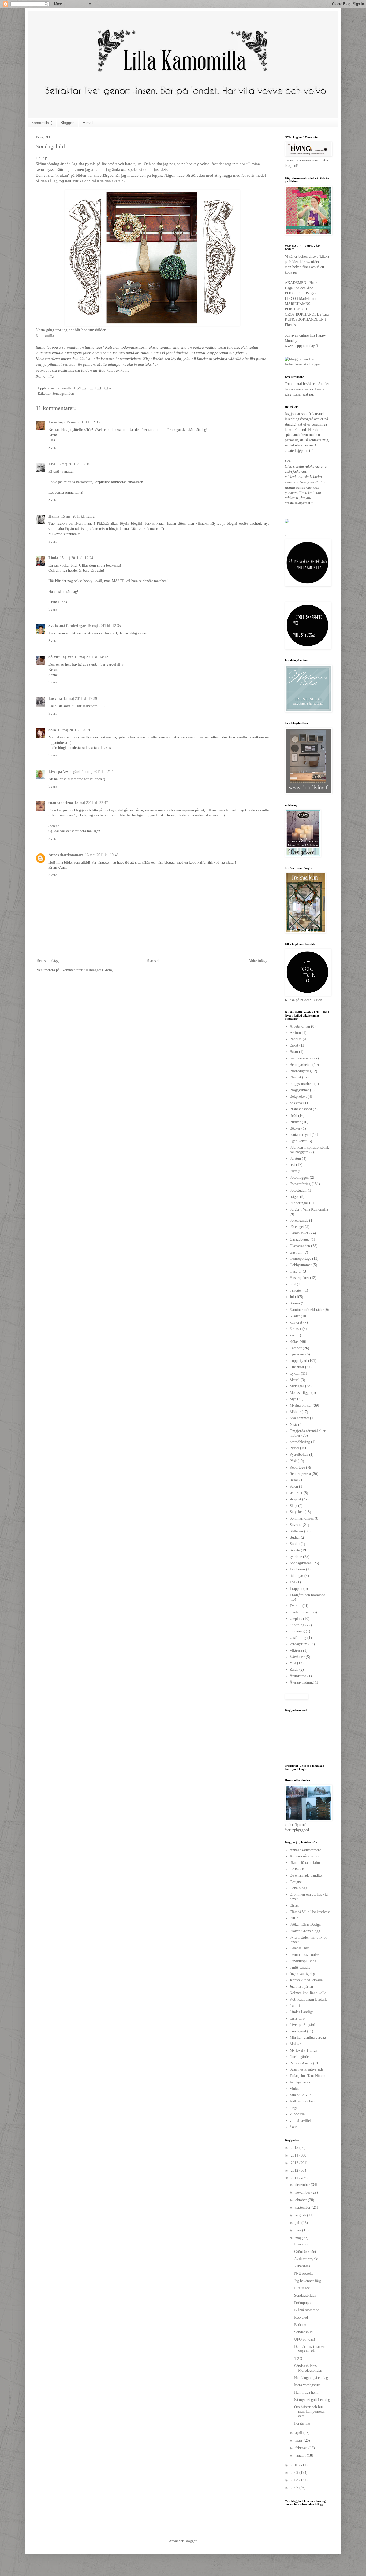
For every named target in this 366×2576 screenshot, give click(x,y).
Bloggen (68, 123)
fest (292, 1165)
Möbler (295, 1412)
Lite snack (302, 2288)
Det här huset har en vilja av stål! (309, 2349)
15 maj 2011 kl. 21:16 (99, 772)
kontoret (296, 1322)
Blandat (295, 1077)
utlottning (297, 1625)
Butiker (295, 1122)
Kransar (296, 1329)
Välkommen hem (303, 2101)
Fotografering (300, 1184)
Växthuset (297, 1657)
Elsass (294, 1906)
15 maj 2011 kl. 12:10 (74, 464)
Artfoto (295, 1033)
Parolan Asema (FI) (305, 2063)
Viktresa (296, 1651)
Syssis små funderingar (67, 626)
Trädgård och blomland (307, 1595)
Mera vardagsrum (307, 2385)
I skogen (296, 1290)
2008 (295, 2480)
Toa (292, 1582)
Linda (53, 558)
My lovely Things (303, 2050)
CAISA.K (297, 1869)
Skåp (293, 1506)
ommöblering (300, 1442)
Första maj (302, 2423)
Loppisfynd (298, 1361)
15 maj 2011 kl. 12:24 (76, 558)
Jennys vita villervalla (306, 1980)
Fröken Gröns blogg (305, 1931)
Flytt (293, 1171)
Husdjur (296, 1271)
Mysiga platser (301, 1405)
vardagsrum (298, 1644)
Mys (293, 1399)
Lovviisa (55, 699)
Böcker (295, 1128)
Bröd (293, 1116)
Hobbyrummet (301, 1265)
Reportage (297, 1467)
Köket (294, 1342)
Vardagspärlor (300, 2082)
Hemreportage (300, 1259)
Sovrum (296, 1525)
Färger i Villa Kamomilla (309, 1209)
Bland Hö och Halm (305, 1863)
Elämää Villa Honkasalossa (310, 1912)
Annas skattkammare (66, 855)
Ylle (293, 1663)
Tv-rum (296, 1606)
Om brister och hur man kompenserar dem (310, 2411)
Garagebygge (300, 1239)
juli (298, 2223)
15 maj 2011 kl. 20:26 (74, 730)
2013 (295, 2163)
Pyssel (294, 1448)
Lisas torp (57, 422)
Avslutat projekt (306, 2259)
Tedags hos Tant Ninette (308, 2076)
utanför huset (300, 1612)
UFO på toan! (305, 2339)
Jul (292, 1297)
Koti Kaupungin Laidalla (309, 1999)
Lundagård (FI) (301, 2031)
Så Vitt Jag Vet (61, 657)
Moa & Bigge (300, 1393)
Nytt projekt (303, 2273)
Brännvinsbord (301, 1109)
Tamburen (297, 1569)
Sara (52, 730)
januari (301, 2455)
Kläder (295, 1316)
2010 (295, 2465)
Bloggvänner (299, 1090)
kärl (293, 1335)
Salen (294, 1486)
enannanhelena (61, 803)
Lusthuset (297, 1367)
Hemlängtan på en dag (311, 2378)
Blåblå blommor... (308, 2310)
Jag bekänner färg (308, 2281)
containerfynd (300, 1135)
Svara (53, 448)
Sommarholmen (302, 1518)
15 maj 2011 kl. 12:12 (78, 516)
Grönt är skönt (305, 2252)
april (299, 2433)
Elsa (52, 464)
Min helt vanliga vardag (308, 2037)
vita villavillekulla (303, 2121)
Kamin (295, 1303)
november (303, 2192)
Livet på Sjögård (302, 2025)
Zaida (294, 1670)
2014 (295, 2155)
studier (295, 1537)
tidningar (296, 1576)
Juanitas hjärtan (301, 1986)
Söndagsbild (303, 2332)
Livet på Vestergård (64, 772)
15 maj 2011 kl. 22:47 (91, 803)
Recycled (301, 2317)
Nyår (293, 1424)
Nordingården (300, 2057)
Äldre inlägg (258, 961)
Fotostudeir (298, 1190)
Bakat (294, 1045)
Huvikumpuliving (303, 1961)
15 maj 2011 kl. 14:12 (91, 657)
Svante (295, 1550)
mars (299, 2440)
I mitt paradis (300, 1967)
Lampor (296, 1348)
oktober (302, 2200)
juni (299, 2230)
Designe (296, 1882)
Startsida (154, 961)
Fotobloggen (299, 1178)
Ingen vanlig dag (302, 1974)
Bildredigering (301, 1071)
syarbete (296, 1557)
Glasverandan (300, 1246)
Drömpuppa (303, 2303)
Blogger (191, 2541)
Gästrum (296, 1252)
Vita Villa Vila (300, 2095)
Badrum (296, 1039)
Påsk (293, 1461)
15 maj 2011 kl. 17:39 (80, 699)
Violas (294, 2089)
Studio (295, 1544)
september (303, 2207)
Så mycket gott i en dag (312, 2400)
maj (299, 2238)
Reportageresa (300, 1474)
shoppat (295, 1499)
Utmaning (297, 1631)
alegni (294, 2108)
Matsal (295, 1380)
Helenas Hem (300, 1948)
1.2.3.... (300, 2359)
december (303, 2185)
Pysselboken (299, 1455)
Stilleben (296, 1531)
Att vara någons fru (304, 1856)
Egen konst (298, 1141)
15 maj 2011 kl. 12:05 (83, 422)
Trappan (296, 1589)
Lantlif (295, 2006)
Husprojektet (299, 1278)
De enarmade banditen (307, 1875)
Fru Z (294, 1918)
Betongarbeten (300, 1065)
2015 (295, 2148)
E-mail (88, 123)
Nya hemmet (299, 1418)
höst (293, 1284)
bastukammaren (301, 1058)
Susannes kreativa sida (307, 2069)
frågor (294, 1197)
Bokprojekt (298, 1097)
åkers (294, 2127)
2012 (295, 2170)
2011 (295, 2178)
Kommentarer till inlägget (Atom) (87, 970)
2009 (295, 2473)
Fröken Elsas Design (305, 1925)
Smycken (297, 1512)
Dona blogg (298, 1888)
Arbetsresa (302, 2266)
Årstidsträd (298, 1676)
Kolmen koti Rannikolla (308, 1993)
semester (296, 1493)
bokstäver (297, 1103)
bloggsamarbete (301, 1084)
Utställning (298, 1638)
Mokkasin (297, 2044)
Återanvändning (302, 1682)
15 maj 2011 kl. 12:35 (104, 626)
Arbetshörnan (300, 1026)
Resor (294, 1480)
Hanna (54, 516)
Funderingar (299, 1203)
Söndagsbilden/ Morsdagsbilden (308, 2368)
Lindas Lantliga (302, 2012)
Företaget (297, 1227)
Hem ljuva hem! (307, 2392)
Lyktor (295, 1374)
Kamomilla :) (42, 123)
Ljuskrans (297, 1354)
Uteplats (296, 1619)
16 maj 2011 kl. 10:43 (102, 855)
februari (302, 2448)
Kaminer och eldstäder (307, 1310)
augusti (301, 2215)
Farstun (295, 1158)
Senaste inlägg (48, 961)
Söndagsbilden (63, 394)
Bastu (294, 1052)
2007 (295, 2488)
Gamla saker (299, 1233)
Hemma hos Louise (304, 1955)
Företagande (299, 1220)
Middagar (297, 1386)
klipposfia (297, 2114)
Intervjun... (303, 2244)
